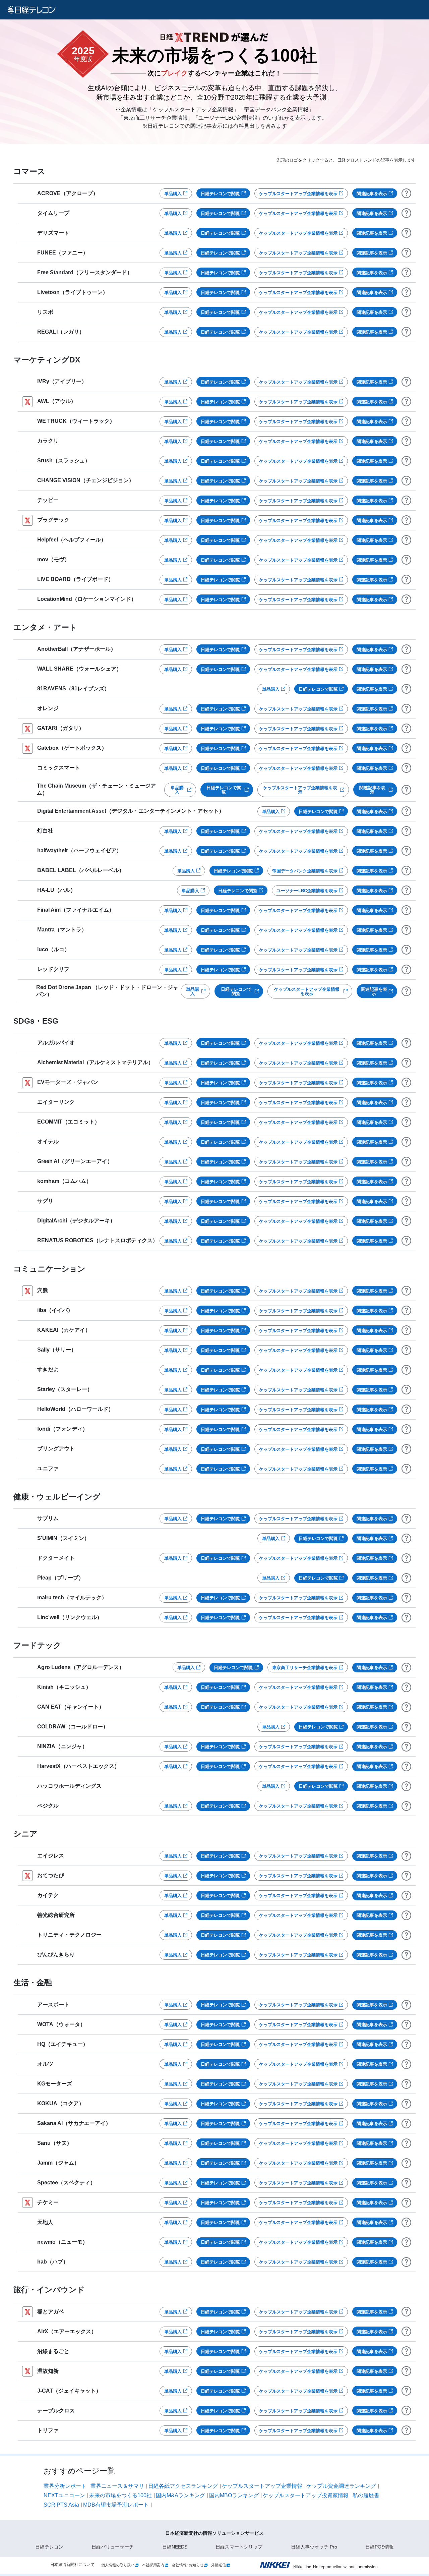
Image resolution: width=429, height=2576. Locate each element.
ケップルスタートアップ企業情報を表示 (298, 194)
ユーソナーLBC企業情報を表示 (307, 891)
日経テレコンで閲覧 (220, 194)
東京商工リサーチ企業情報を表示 (305, 1668)
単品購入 (173, 194)
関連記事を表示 (372, 194)
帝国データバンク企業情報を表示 (305, 871)
